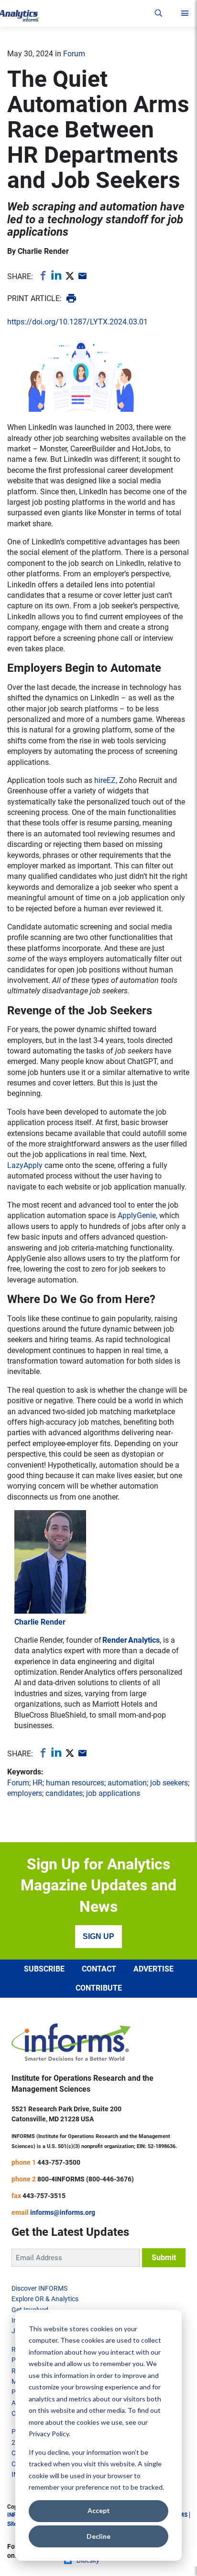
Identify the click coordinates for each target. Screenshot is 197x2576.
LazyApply (25, 1165)
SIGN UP (98, 1936)
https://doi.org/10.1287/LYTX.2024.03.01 (77, 322)
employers (25, 1793)
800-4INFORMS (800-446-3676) (86, 2179)
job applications (113, 1793)
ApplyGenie (137, 1215)
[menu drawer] (185, 13)
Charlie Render (43, 251)
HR (38, 1783)
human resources (75, 1783)
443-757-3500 (59, 2162)
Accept (99, 2510)
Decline (98, 2536)
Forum (74, 54)
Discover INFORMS (39, 2288)
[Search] (159, 13)
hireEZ (105, 780)
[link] (42, 275)
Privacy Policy (49, 2434)
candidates (64, 1793)
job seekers (169, 1783)
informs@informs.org (63, 2212)
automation (127, 1783)
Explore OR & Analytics (45, 2299)
